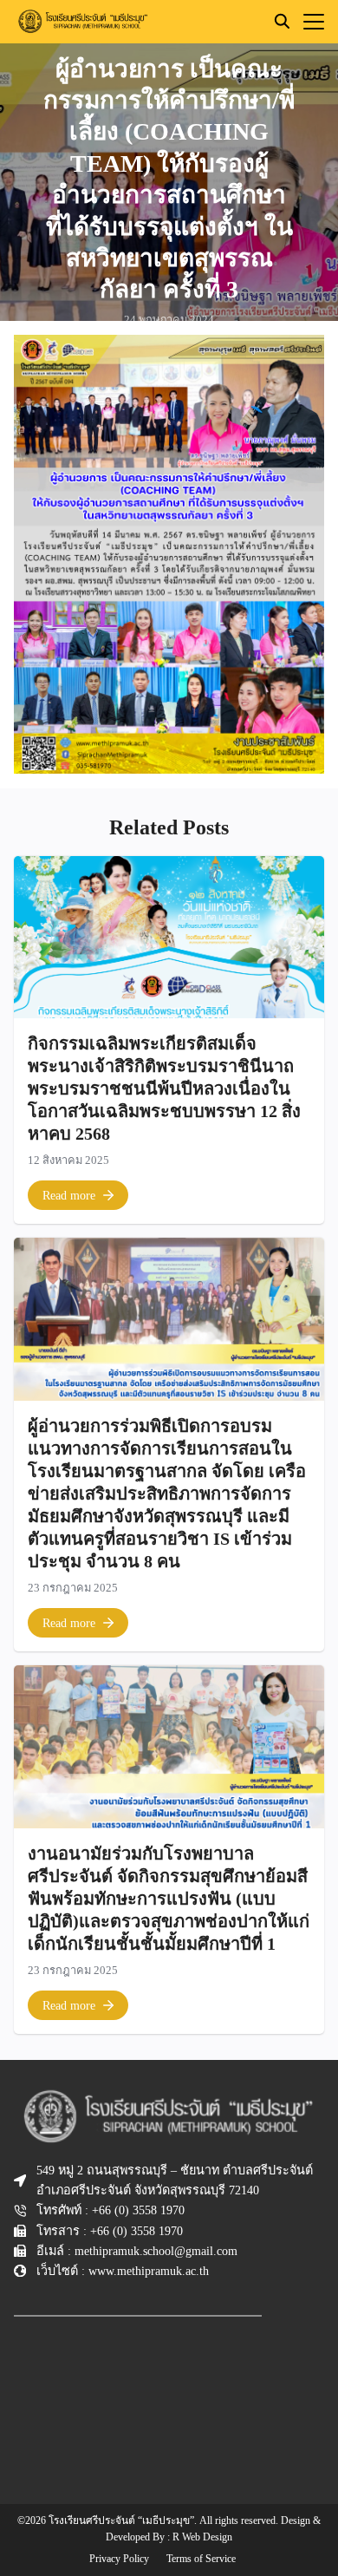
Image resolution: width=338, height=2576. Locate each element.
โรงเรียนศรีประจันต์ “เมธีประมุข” (121, 2520)
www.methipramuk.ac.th (149, 2271)
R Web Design (202, 2537)
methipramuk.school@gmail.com (156, 2251)
